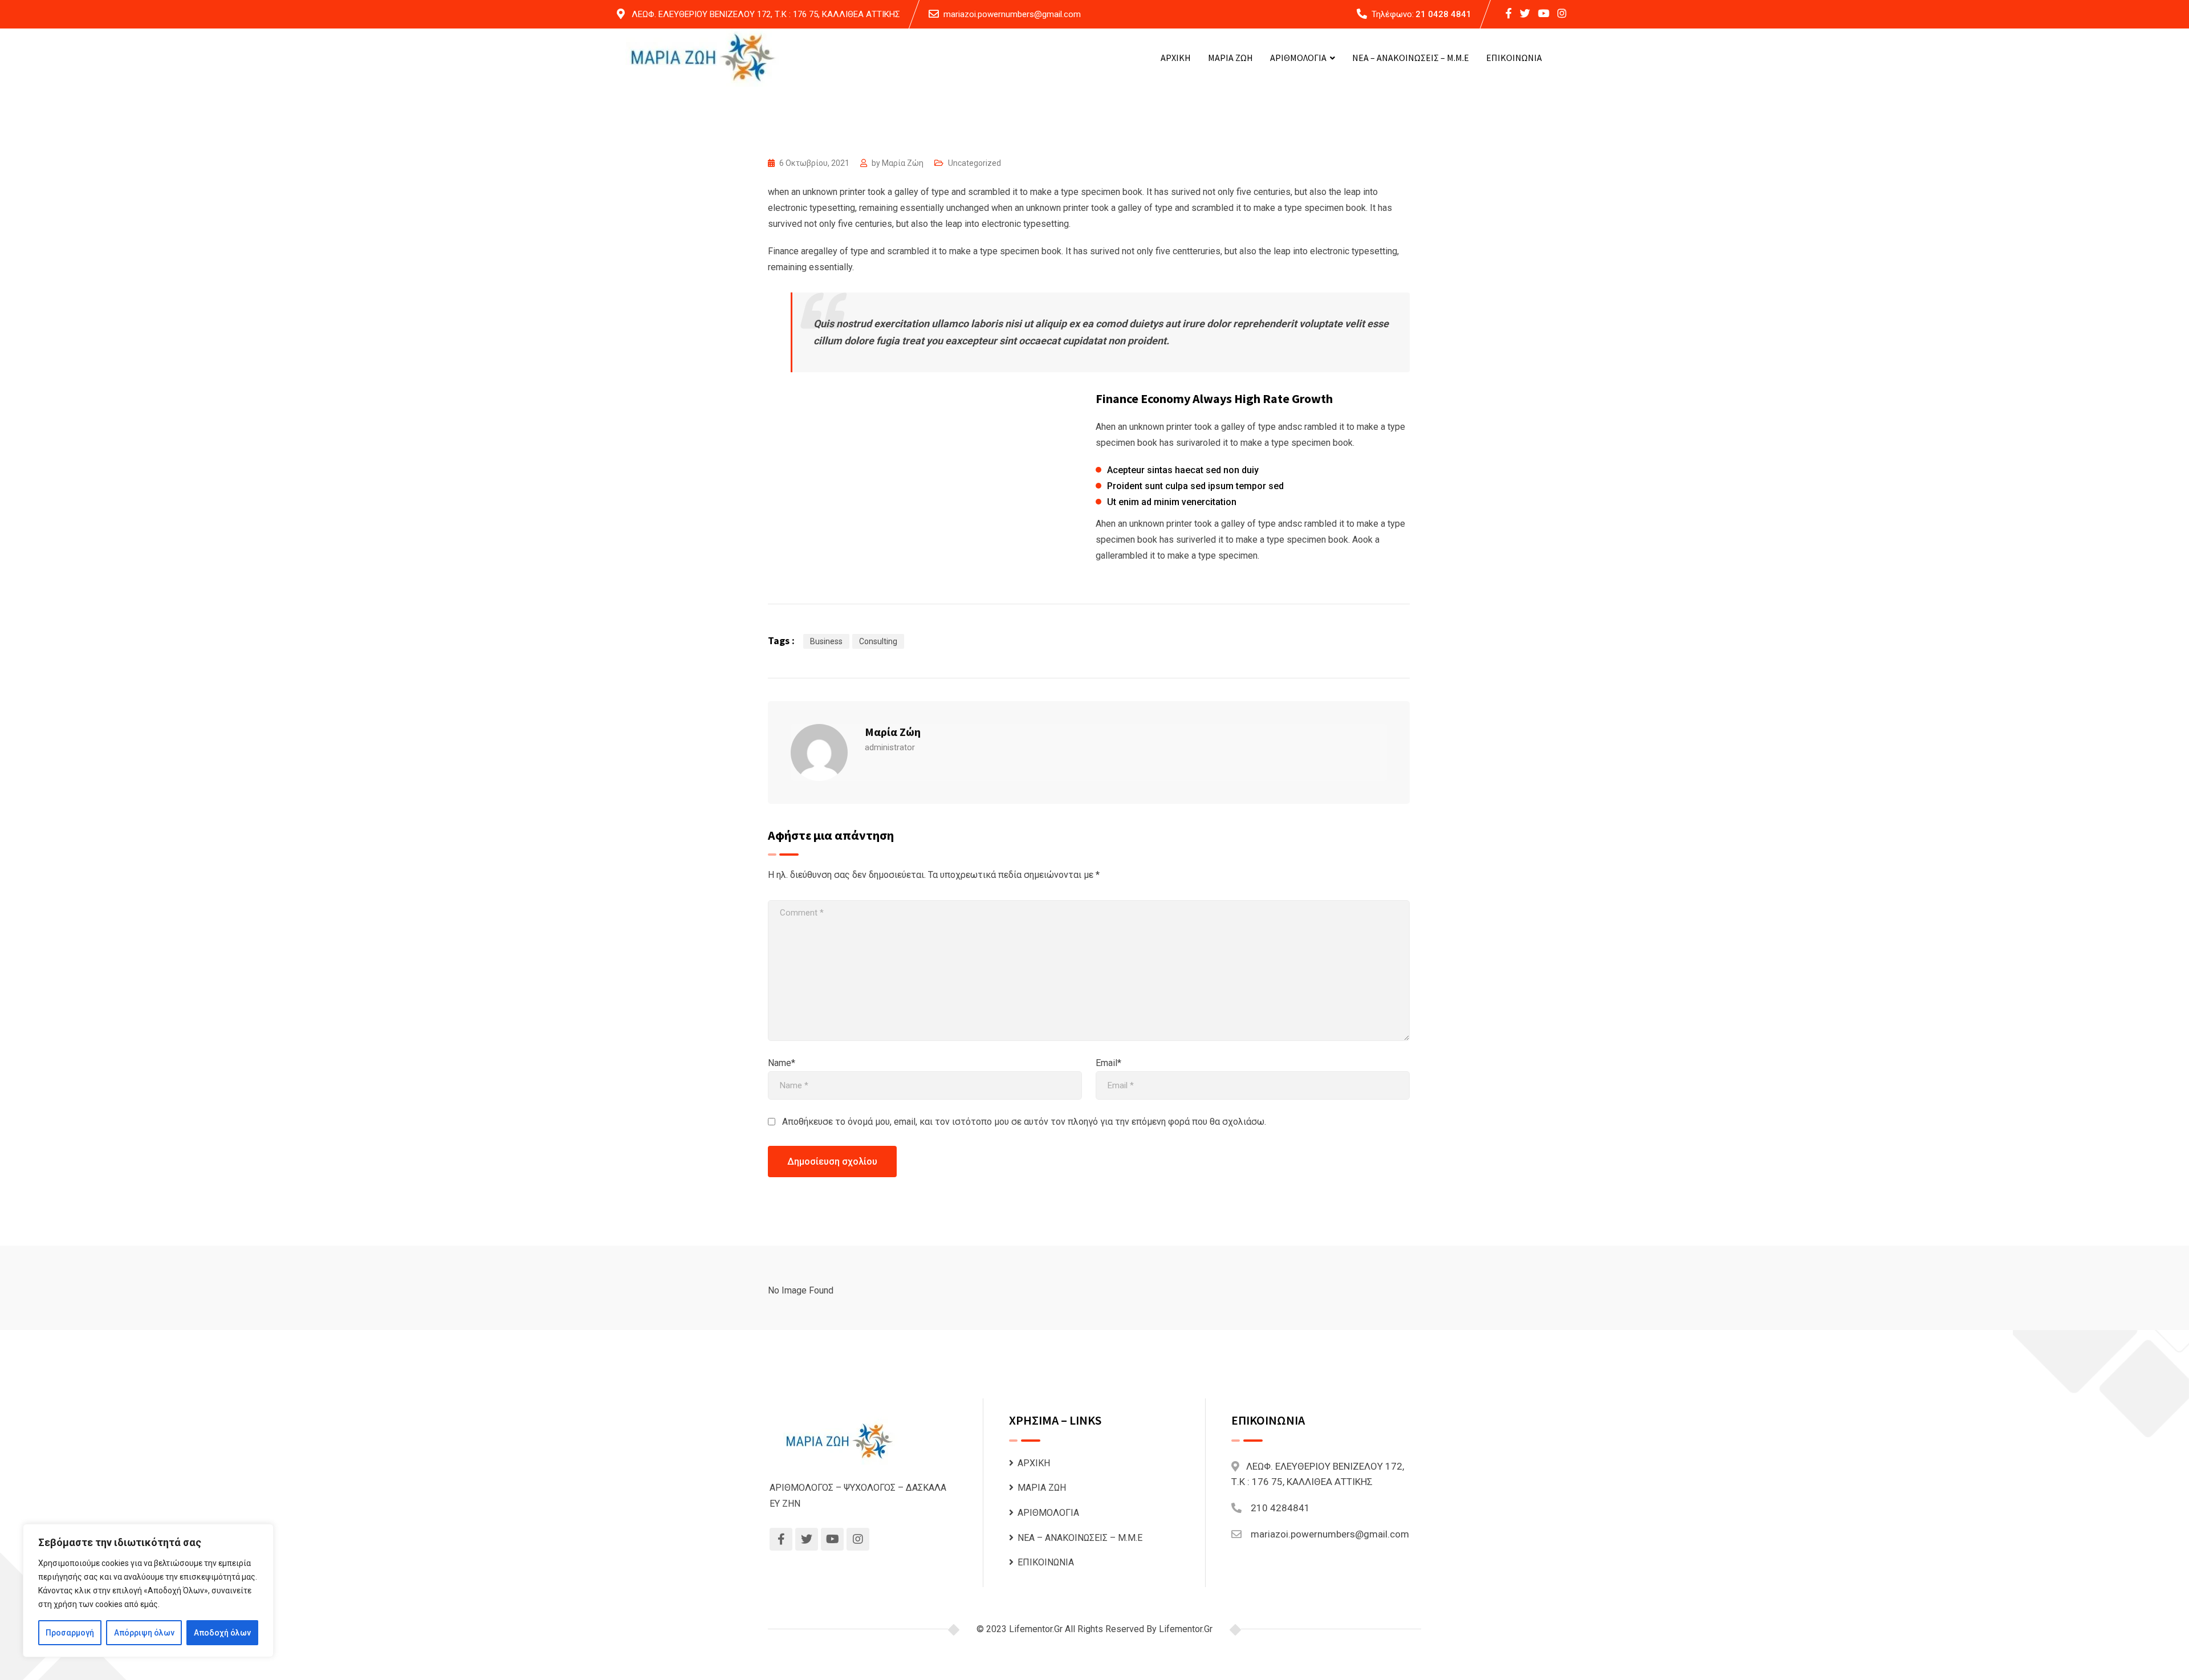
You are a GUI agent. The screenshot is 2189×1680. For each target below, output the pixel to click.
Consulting (878, 641)
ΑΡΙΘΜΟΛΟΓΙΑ (1298, 58)
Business (826, 641)
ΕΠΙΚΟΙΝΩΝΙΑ (1514, 58)
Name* (782, 1063)
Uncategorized (975, 163)
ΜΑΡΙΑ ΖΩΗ (1230, 58)
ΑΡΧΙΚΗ (1176, 58)
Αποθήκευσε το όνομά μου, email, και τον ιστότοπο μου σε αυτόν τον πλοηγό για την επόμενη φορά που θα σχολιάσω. (1024, 1122)
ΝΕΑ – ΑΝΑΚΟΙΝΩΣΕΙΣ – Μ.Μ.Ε (1411, 58)
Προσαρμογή (70, 1633)
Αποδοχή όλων (222, 1633)
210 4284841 (1280, 1508)
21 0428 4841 (1443, 14)
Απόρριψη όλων (144, 1633)
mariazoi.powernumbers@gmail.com (1012, 14)
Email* (1108, 1063)
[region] (148, 1590)
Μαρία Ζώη (903, 163)
